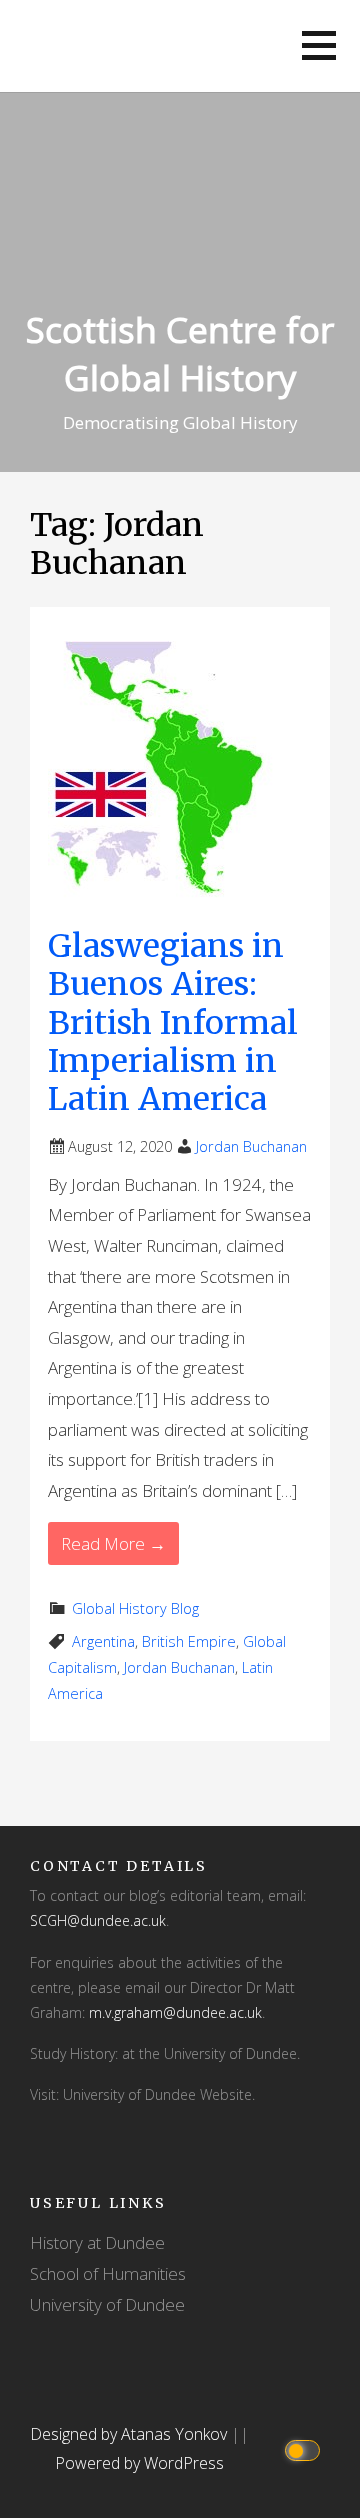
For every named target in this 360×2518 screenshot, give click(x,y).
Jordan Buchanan (251, 1146)
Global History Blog (135, 1608)
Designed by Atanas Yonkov (130, 2434)
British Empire (189, 1641)
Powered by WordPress (139, 2463)
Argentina (103, 1641)
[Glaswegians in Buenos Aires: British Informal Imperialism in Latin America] (164, 771)
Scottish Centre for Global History (180, 353)
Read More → (113, 1543)
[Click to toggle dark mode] (305, 2449)
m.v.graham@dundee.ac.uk (175, 2012)
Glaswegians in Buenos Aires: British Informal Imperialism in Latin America (173, 1023)
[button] (319, 45)
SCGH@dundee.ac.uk (98, 1920)
